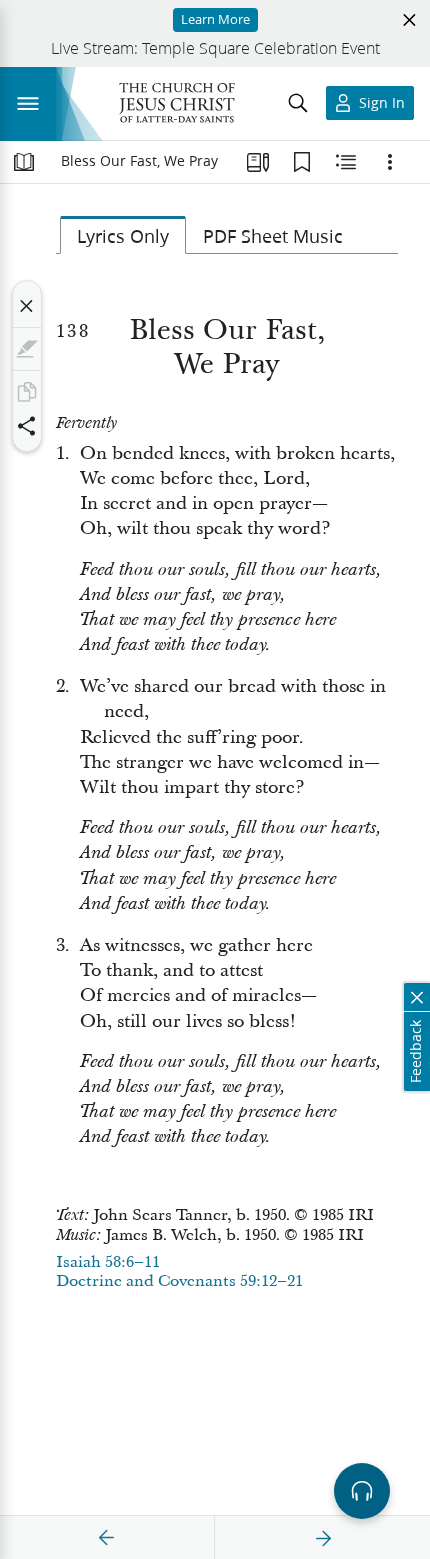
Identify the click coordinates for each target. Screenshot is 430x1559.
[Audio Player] (362, 1491)
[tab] (123, 235)
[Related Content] (346, 162)
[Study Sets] (258, 162)
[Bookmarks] (302, 162)
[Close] (27, 306)
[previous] (107, 1538)
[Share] (27, 426)
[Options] (390, 162)
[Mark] (27, 349)
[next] (323, 1538)
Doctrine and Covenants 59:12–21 (179, 1281)
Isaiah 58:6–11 (108, 1262)
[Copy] (27, 392)
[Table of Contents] (24, 162)
